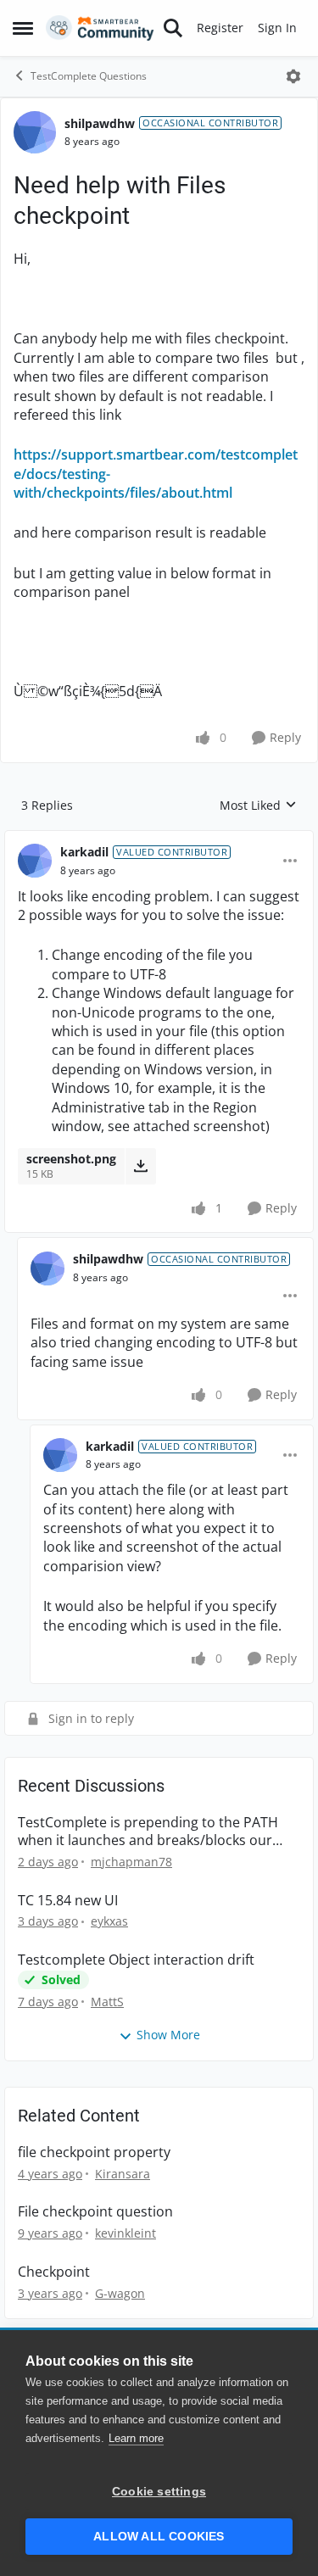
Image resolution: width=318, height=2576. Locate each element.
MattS (107, 2002)
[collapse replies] (159, 839)
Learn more (136, 2438)
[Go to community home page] (100, 28)
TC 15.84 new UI (68, 1901)
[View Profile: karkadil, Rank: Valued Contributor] (35, 861)
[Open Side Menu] (23, 28)
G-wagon (120, 2293)
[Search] (173, 28)
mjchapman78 (131, 1862)
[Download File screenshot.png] (140, 1166)
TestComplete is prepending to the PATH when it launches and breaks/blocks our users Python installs (148, 1832)
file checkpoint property (94, 2152)
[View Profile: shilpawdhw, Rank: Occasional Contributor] (35, 132)
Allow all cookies (159, 2537)
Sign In (277, 28)
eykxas (109, 1921)
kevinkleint (126, 2233)
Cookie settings (159, 2492)
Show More (168, 2035)
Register (220, 28)
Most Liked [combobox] (258, 806)
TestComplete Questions (89, 76)
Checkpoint (54, 2272)
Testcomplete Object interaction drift (136, 1960)
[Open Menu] (293, 76)
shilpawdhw (100, 123)
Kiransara (123, 2174)
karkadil (84, 852)
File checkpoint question (95, 2212)
